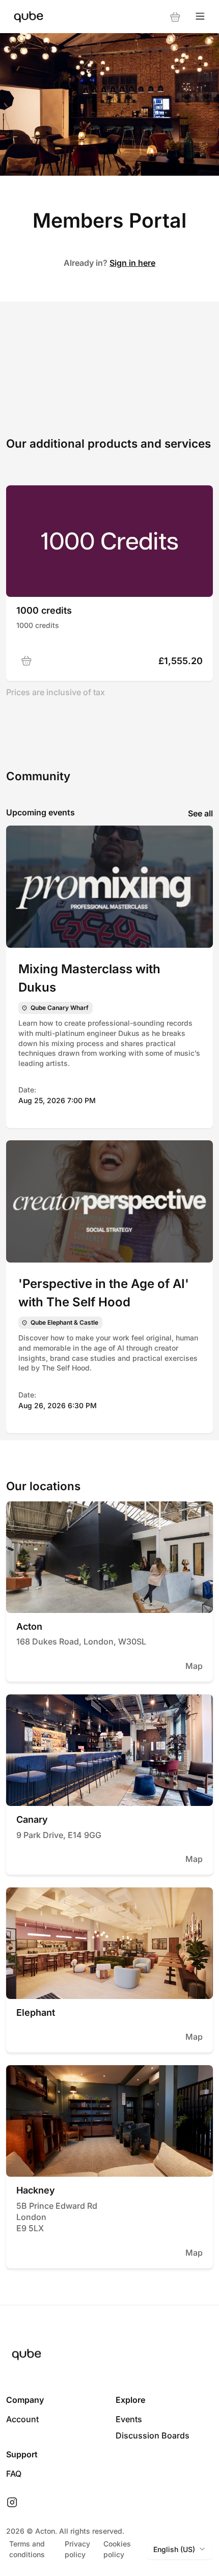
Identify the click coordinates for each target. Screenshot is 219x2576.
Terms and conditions (27, 2549)
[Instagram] (12, 2503)
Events (129, 2419)
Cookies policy (117, 2549)
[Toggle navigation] (200, 17)
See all (200, 813)
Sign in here (132, 263)
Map (194, 1666)
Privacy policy (77, 2549)
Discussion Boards (153, 2435)
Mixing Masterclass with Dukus (89, 978)
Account (22, 2419)
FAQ (14, 2474)
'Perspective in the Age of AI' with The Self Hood (104, 1293)
